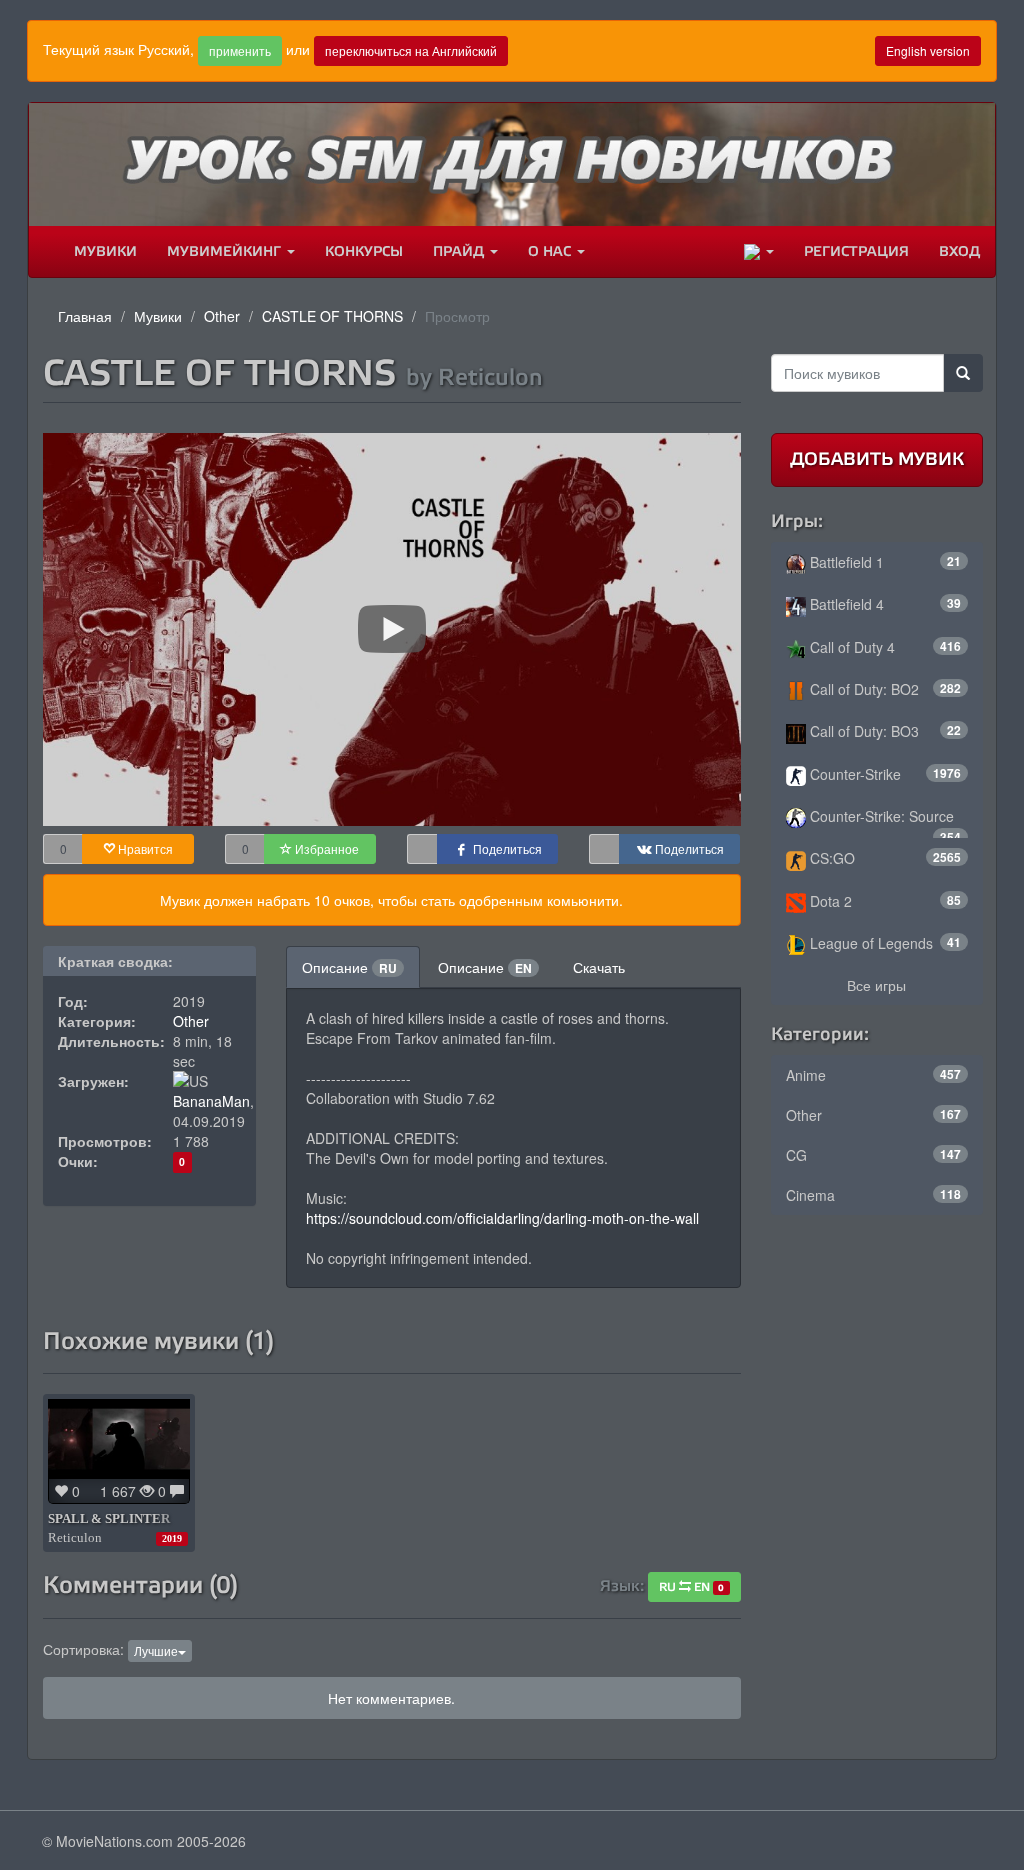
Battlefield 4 (884, 604)
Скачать (599, 967)
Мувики (105, 251)
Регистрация (856, 251)
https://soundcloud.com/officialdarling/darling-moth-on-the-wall (502, 1218)
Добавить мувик (877, 459)
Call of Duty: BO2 (884, 689)
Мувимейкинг (226, 251)
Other (222, 316)
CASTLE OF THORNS (332, 316)
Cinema (874, 1195)
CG (874, 1155)
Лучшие (156, 1650)
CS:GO (884, 858)
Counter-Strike (884, 774)
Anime (874, 1075)
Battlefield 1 (884, 562)
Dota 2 (884, 901)
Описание (349, 967)
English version (928, 50)
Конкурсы (364, 251)
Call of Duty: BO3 (884, 731)
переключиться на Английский (411, 50)
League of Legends (884, 943)
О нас (551, 251)
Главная (85, 316)
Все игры (876, 985)
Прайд (460, 251)
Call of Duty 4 (884, 647)
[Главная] (44, 252)
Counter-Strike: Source (884, 822)
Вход (959, 251)
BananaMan (211, 1101)
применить (240, 50)
